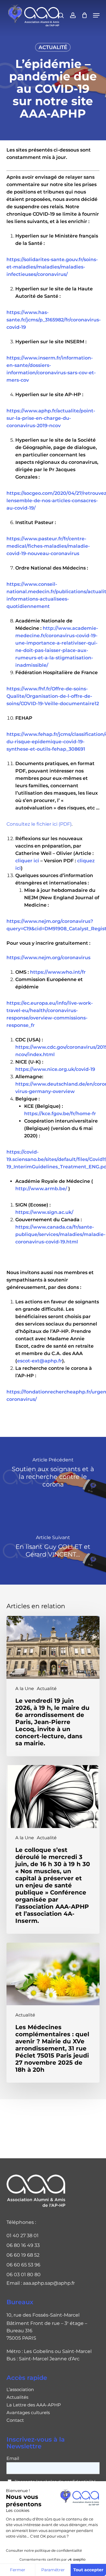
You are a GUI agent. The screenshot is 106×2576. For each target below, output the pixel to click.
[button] (96, 15)
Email (13, 2458)
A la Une (25, 1689)
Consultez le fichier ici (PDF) (39, 824)
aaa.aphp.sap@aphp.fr (49, 2283)
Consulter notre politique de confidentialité (44, 2550)
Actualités (17, 2397)
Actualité (53, 47)
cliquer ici (27, 861)
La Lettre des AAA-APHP (34, 2405)
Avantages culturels (28, 2413)
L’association (20, 2390)
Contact (15, 2420)
